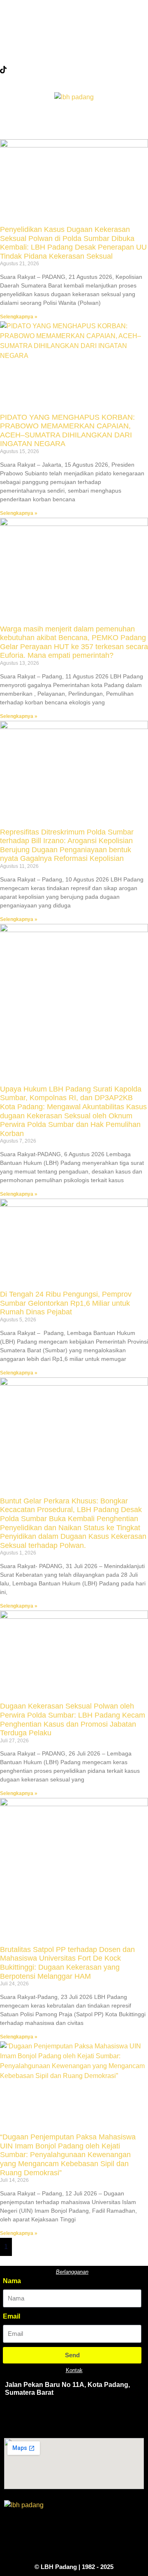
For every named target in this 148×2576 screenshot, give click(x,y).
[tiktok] (74, 69)
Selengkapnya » (19, 317)
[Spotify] (123, 2418)
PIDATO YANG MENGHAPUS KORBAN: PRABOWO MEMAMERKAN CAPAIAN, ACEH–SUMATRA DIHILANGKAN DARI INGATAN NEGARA (67, 431)
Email (12, 2316)
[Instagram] (74, 51)
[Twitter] (74, 33)
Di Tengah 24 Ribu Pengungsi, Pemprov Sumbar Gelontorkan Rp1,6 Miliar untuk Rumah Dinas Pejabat (66, 1303)
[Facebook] (74, 15)
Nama (12, 2281)
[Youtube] (98, 2418)
